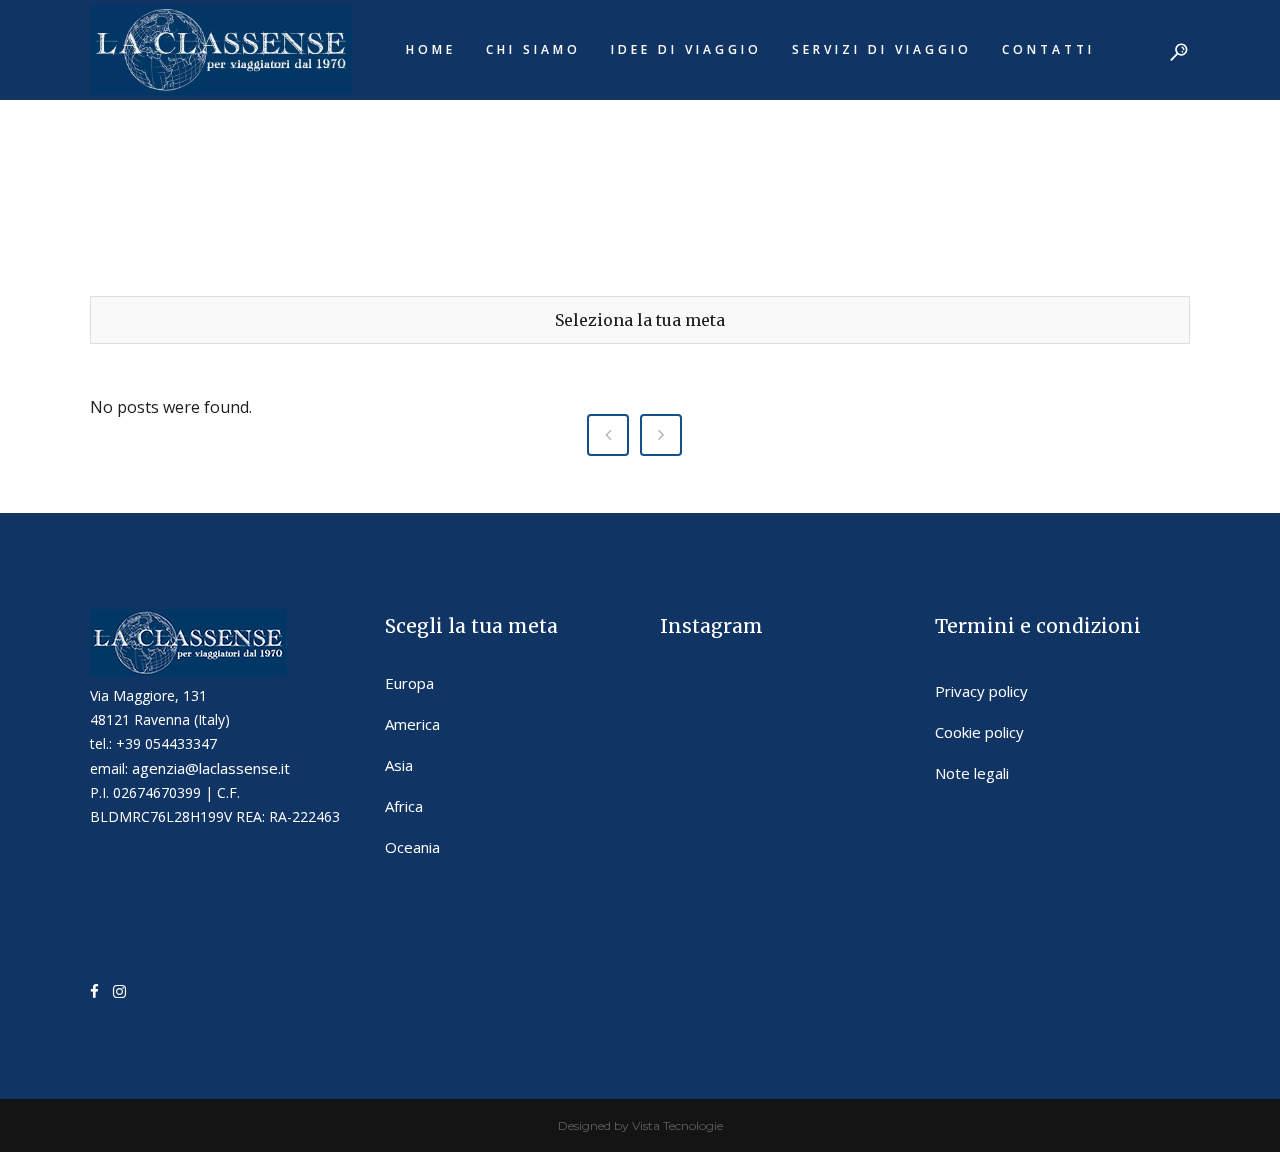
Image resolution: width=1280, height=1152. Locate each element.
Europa (409, 683)
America (412, 724)
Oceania (412, 847)
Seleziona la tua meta (640, 320)
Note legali (972, 773)
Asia (399, 765)
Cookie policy (979, 732)
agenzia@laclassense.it (211, 768)
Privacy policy (981, 691)
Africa (404, 806)
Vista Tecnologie (677, 1125)
